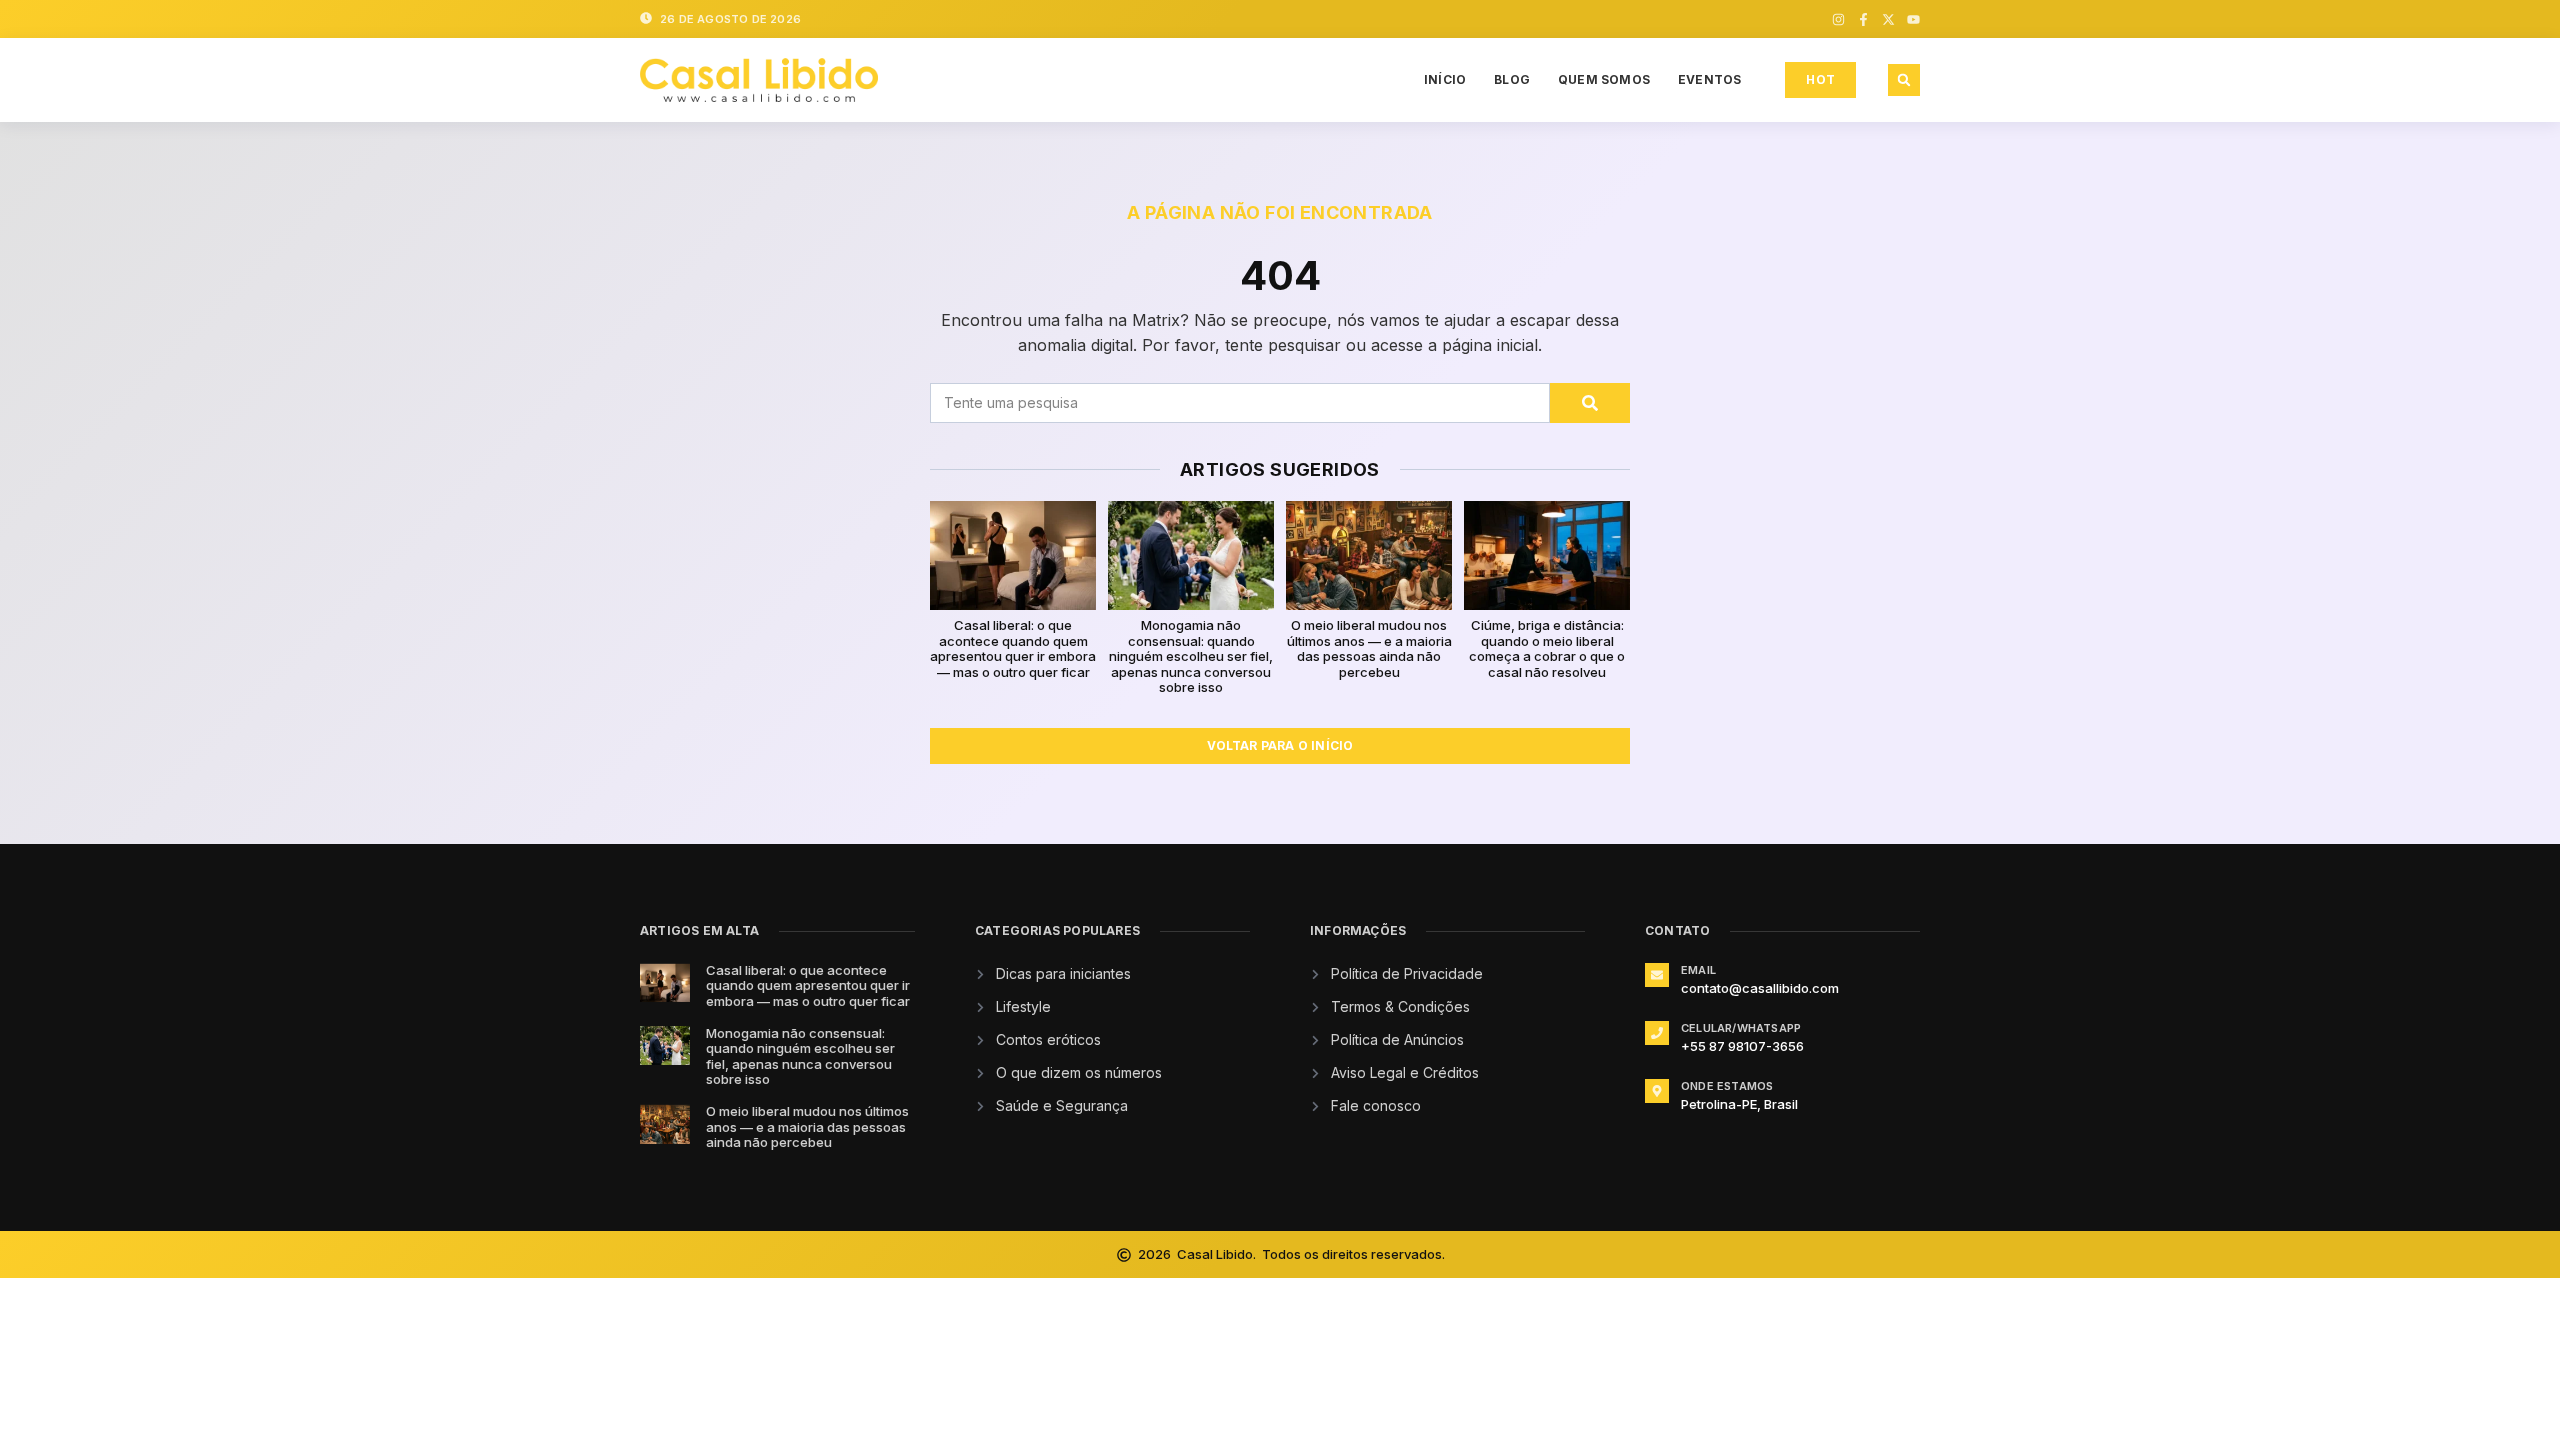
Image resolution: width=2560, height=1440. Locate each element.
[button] (1904, 80)
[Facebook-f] (1863, 19)
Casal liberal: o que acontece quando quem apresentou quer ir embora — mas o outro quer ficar (1013, 648)
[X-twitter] (1888, 19)
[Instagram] (1838, 19)
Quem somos (1604, 79)
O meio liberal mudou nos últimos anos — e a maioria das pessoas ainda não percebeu (1369, 648)
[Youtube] (1913, 19)
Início (1445, 79)
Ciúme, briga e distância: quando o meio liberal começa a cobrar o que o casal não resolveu (1547, 648)
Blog (1512, 79)
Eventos (1709, 79)
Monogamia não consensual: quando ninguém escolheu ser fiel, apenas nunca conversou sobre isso (1191, 656)
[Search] (1590, 403)
